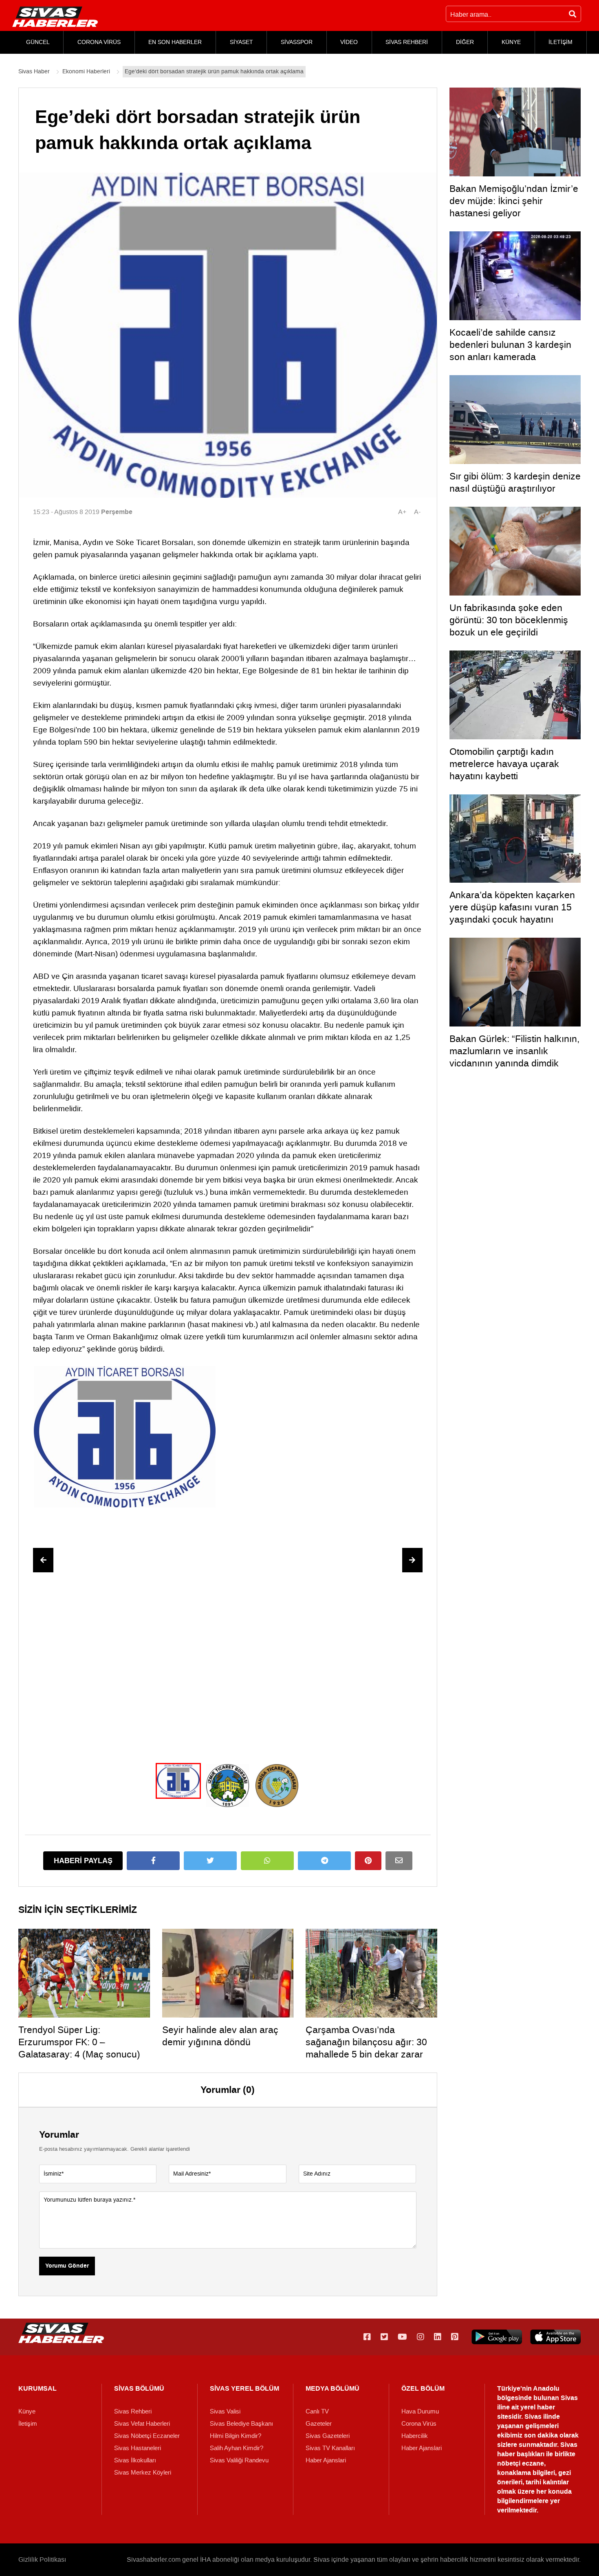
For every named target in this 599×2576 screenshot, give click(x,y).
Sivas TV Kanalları (330, 2448)
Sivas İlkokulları (135, 2460)
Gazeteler (319, 2424)
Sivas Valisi (225, 2411)
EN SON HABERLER (175, 42)
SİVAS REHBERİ (407, 42)
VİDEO (349, 42)
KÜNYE (511, 42)
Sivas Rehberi (133, 2411)
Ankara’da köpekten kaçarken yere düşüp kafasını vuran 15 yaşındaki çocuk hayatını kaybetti (512, 913)
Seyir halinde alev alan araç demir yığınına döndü (220, 2036)
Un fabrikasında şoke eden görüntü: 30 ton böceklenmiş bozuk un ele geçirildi (509, 620)
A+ (402, 512)
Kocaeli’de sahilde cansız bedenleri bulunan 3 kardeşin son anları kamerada (510, 345)
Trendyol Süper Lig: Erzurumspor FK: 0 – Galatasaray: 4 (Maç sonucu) (79, 2042)
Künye (27, 2411)
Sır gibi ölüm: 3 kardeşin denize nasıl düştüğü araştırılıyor (515, 482)
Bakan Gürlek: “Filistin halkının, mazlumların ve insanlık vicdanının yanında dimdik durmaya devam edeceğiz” (514, 1057)
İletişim (28, 2424)
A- (417, 512)
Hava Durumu (420, 2411)
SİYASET (241, 42)
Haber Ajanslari (326, 2460)
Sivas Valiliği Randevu (239, 2460)
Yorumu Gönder (67, 2266)
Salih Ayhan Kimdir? (237, 2448)
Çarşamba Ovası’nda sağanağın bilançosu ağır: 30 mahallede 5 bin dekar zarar (366, 2042)
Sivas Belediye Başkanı (241, 2424)
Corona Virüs (419, 2424)
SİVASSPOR (297, 42)
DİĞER (465, 42)
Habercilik (415, 2436)
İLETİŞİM (560, 42)
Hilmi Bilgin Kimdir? (236, 2436)
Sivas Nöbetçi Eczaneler (147, 2436)
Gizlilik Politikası (42, 2560)
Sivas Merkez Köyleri (143, 2473)
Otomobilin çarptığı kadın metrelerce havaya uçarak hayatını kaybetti (504, 764)
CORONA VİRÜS (99, 42)
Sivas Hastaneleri (138, 2448)
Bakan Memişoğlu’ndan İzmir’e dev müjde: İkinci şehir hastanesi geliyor (514, 201)
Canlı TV (317, 2411)
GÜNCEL (38, 42)
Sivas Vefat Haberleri (142, 2424)
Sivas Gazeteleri (328, 2436)
